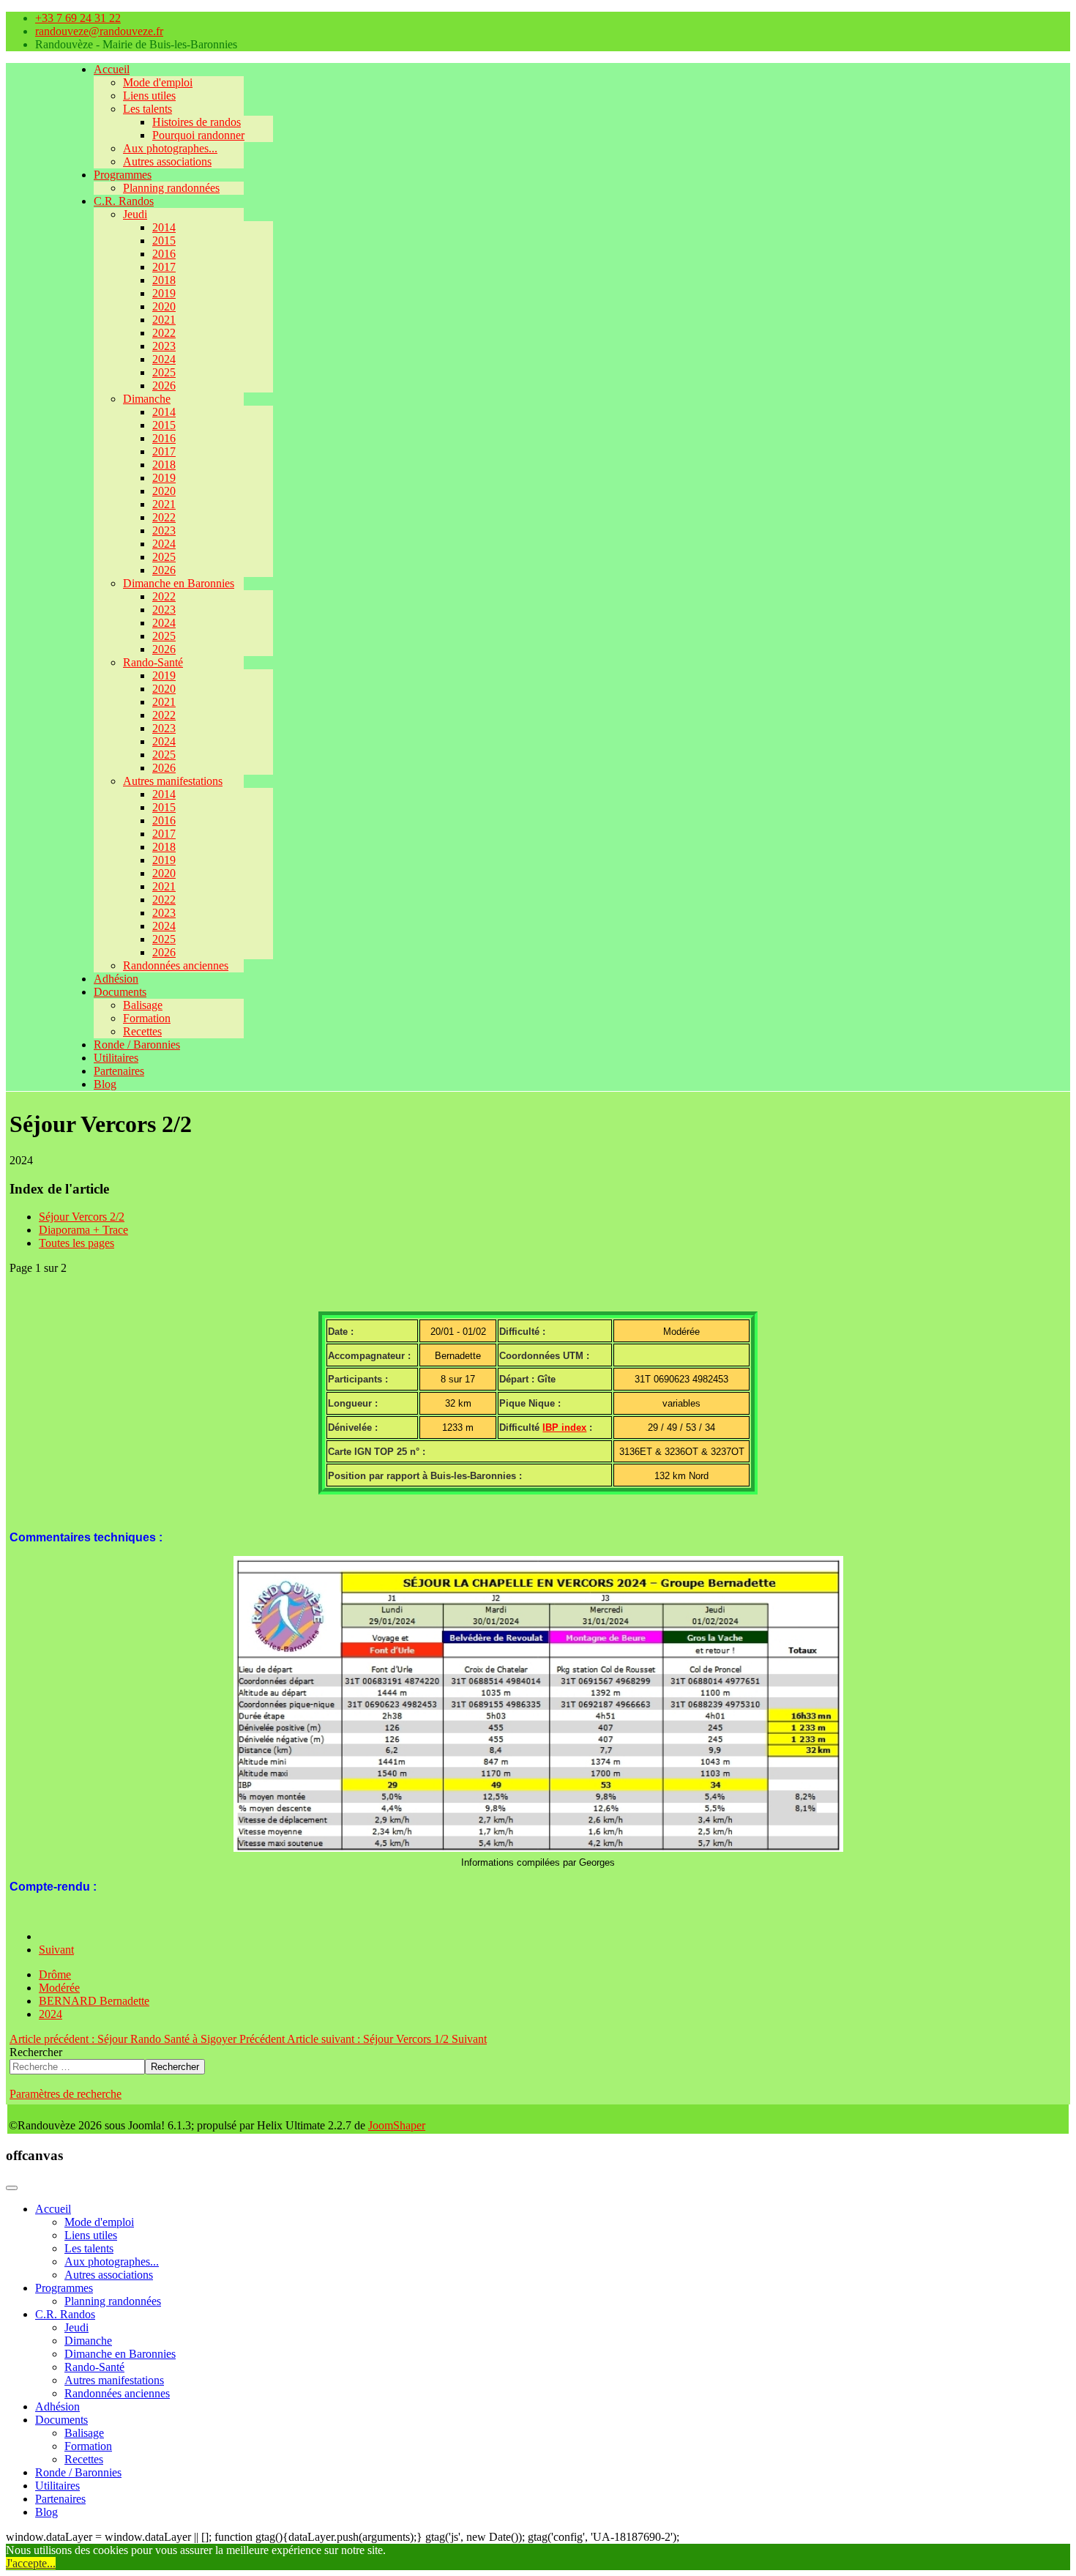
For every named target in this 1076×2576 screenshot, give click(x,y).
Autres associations (167, 161)
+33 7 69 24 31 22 (78, 18)
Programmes (123, 175)
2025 (164, 372)
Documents (120, 992)
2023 (164, 346)
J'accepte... (31, 2563)
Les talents (147, 109)
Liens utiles (149, 96)
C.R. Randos (124, 201)
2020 (164, 306)
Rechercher (36, 2052)
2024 (164, 359)
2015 (164, 241)
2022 (164, 333)
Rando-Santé (153, 662)
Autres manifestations (173, 781)
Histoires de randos (197, 122)
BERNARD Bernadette (94, 2001)
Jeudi (135, 214)
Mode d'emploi (158, 82)
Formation (147, 1018)
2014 (164, 227)
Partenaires (119, 1071)
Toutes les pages (76, 1243)
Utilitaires (116, 1058)
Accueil (112, 69)
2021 (164, 320)
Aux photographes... (170, 148)
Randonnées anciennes (176, 965)
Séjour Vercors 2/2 (82, 1217)
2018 (164, 280)
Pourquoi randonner (198, 135)
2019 (164, 293)
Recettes (142, 1031)
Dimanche (147, 399)
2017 (164, 267)
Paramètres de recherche (66, 2094)
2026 (164, 386)
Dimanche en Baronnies (179, 583)
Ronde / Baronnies (137, 1045)
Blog (105, 1084)
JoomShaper (397, 2125)
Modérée (59, 1988)
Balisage (143, 1005)
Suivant (56, 1950)
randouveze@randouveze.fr (99, 31)
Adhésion (116, 979)
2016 (164, 254)
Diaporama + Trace (83, 1230)
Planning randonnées (171, 188)
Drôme (55, 1974)
